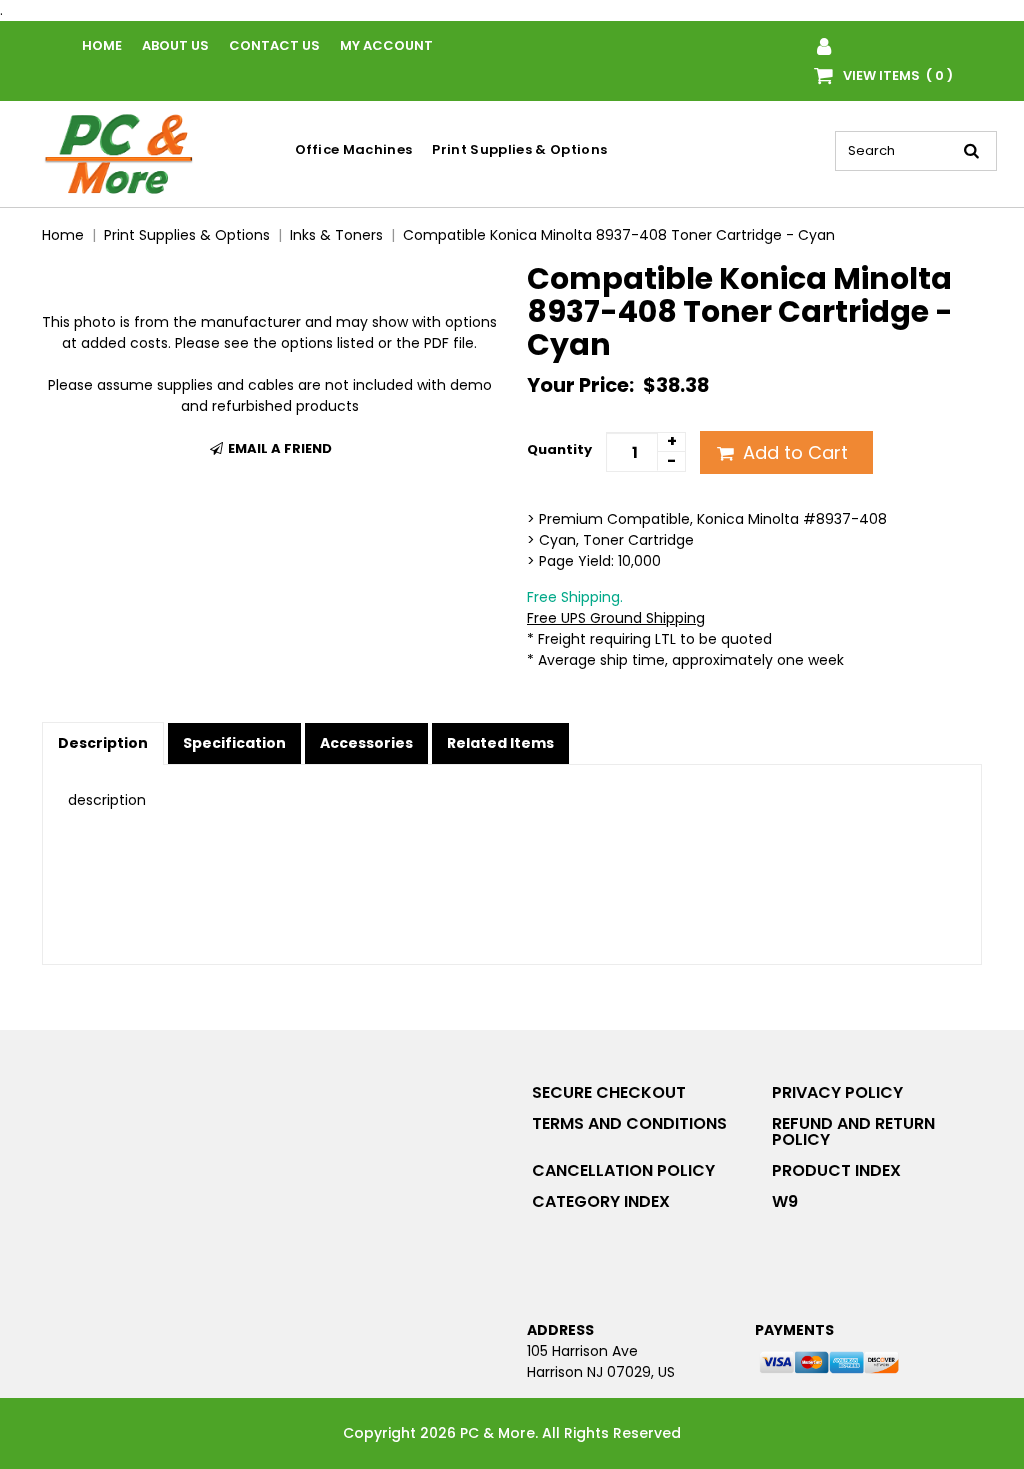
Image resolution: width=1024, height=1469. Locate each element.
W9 (785, 1201)
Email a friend (278, 448)
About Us (175, 45)
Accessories (366, 743)
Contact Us (274, 45)
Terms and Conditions (629, 1123)
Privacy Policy (837, 1092)
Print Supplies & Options (519, 149)
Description (103, 743)
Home (102, 45)
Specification (234, 743)
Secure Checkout (609, 1092)
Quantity (559, 449)
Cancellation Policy (623, 1170)
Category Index (601, 1201)
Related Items (500, 743)
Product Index (836, 1170)
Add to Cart (793, 452)
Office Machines (354, 149)
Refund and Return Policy (853, 1131)
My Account (386, 45)
